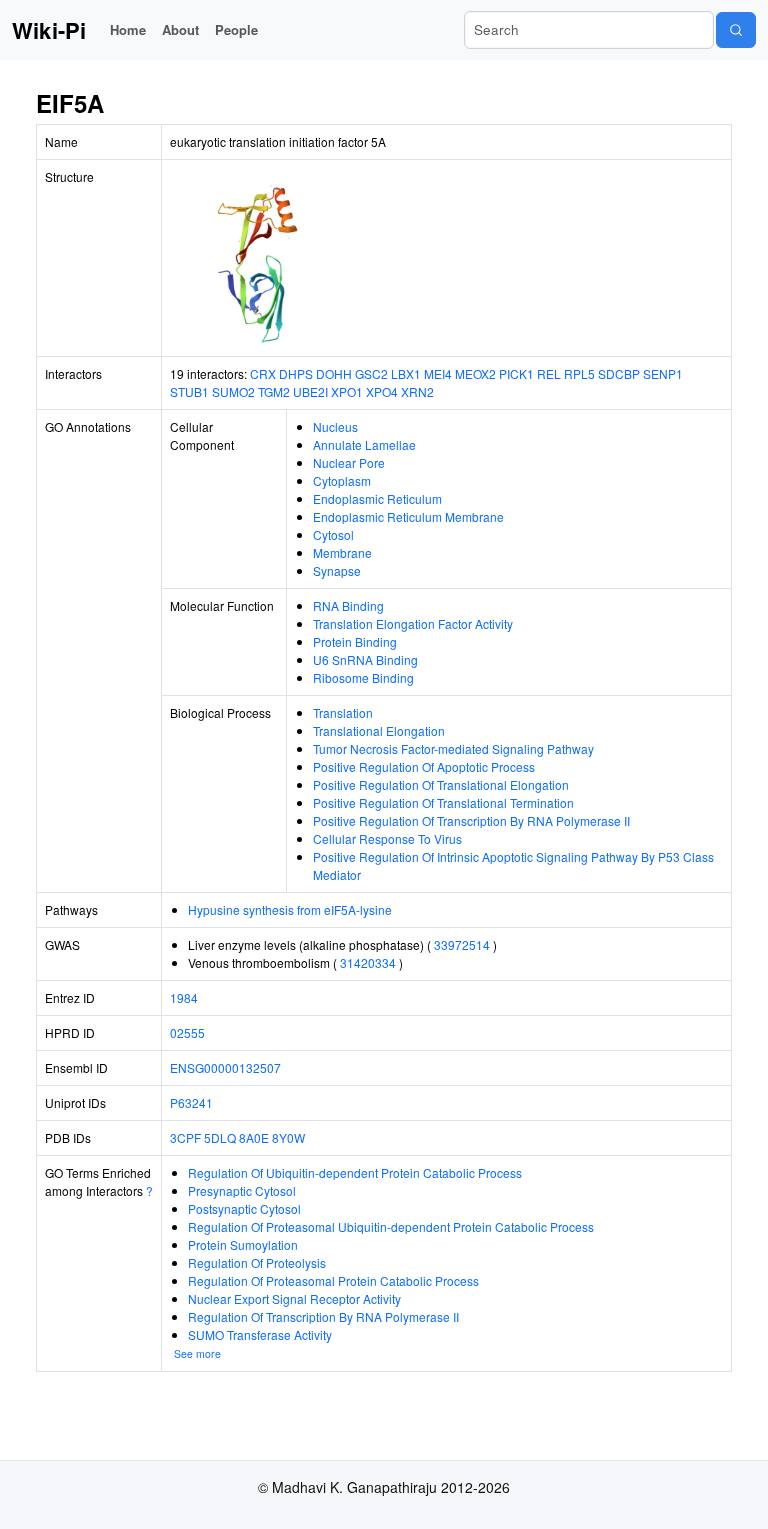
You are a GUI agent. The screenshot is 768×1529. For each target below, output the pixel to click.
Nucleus (335, 426)
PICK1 (516, 373)
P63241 (191, 1102)
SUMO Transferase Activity (260, 1334)
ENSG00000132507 (225, 1067)
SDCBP (619, 373)
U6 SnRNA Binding (365, 659)
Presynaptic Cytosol (242, 1190)
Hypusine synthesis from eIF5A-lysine (290, 909)
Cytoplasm (342, 480)
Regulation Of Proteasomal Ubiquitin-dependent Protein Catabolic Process (391, 1226)
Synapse (337, 570)
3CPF (185, 1137)
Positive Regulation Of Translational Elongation (441, 784)
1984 (184, 997)
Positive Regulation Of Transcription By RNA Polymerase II (471, 820)
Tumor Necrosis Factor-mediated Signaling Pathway (453, 748)
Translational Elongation (379, 730)
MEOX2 (475, 373)
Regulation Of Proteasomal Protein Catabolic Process (333, 1280)
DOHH (334, 373)
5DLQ (220, 1137)
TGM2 (274, 391)
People (236, 29)
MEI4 (438, 373)
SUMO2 (233, 391)
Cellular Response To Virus (387, 838)
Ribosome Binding (363, 677)
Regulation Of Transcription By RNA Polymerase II (323, 1316)
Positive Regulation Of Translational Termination (443, 802)
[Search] (736, 30)
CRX (263, 373)
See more (197, 1353)
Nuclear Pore (349, 462)
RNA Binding (348, 605)
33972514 (462, 944)
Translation (343, 712)
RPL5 (579, 373)
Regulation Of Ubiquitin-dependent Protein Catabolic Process (355, 1172)
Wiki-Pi (49, 30)
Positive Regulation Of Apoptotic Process (424, 766)
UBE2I (310, 391)
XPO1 (347, 391)
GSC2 (371, 373)
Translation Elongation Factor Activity (413, 623)
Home (128, 29)
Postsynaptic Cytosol (244, 1208)
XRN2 (417, 391)
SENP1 (663, 373)
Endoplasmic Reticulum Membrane (408, 516)
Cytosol (333, 534)
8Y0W (288, 1137)
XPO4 (382, 391)
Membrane (342, 552)
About (180, 29)
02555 (187, 1032)
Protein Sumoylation (243, 1244)
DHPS (296, 373)
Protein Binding (355, 641)
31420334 (368, 962)
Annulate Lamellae (364, 444)
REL (549, 373)
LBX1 (406, 373)
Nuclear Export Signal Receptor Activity (294, 1298)
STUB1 (189, 391)
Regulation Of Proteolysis (257, 1262)
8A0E (254, 1137)
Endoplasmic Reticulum (377, 498)
